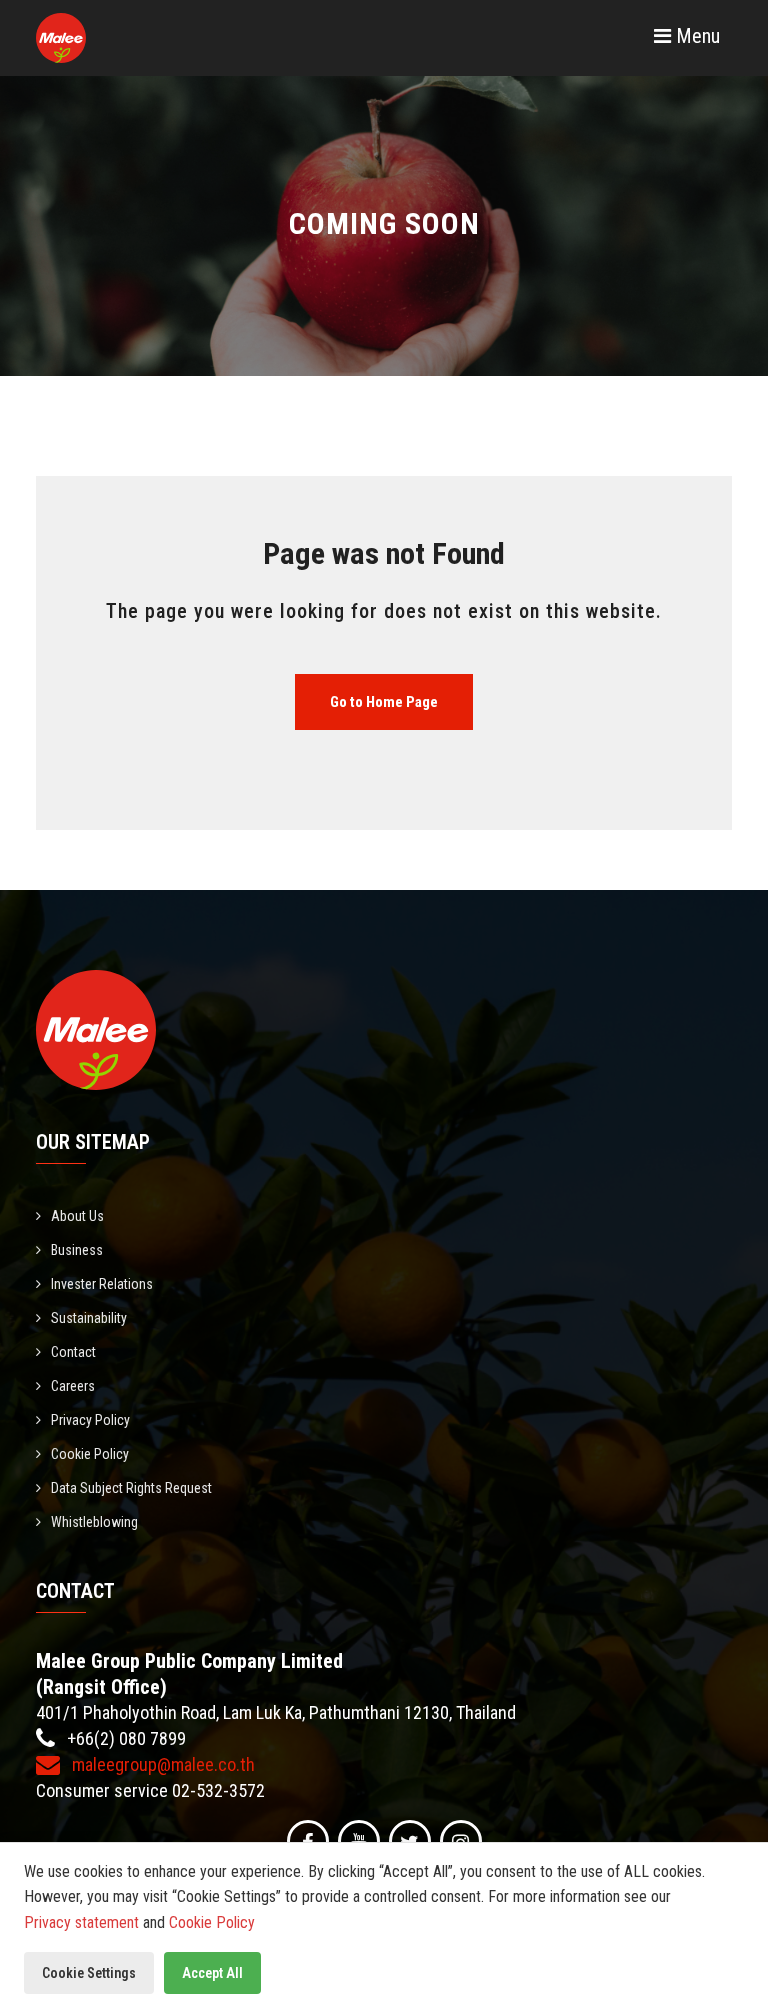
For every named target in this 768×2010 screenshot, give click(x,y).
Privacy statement (81, 1922)
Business (77, 1250)
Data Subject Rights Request (131, 1488)
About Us (77, 1216)
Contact (73, 1352)
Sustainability (89, 1318)
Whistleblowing (94, 1522)
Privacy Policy (90, 1420)
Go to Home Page (384, 702)
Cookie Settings (89, 1973)
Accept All (212, 1973)
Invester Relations (102, 1284)
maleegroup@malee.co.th (161, 1764)
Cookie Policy (90, 1454)
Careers (73, 1386)
